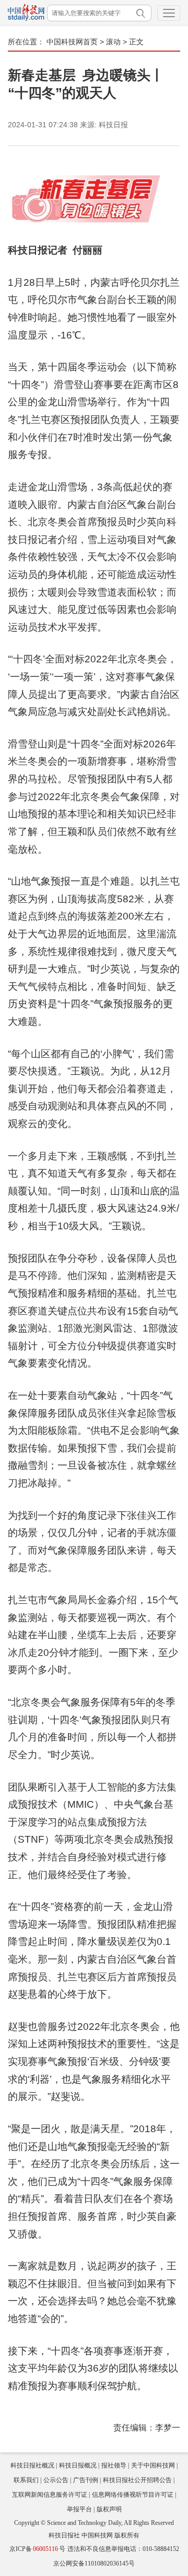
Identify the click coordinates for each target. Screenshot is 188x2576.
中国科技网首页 (72, 42)
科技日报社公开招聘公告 (137, 2480)
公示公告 (56, 2480)
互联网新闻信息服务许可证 (50, 2495)
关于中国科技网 (153, 2465)
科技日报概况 (78, 2465)
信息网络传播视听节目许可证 (133, 2495)
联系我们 (26, 2480)
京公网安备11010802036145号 (94, 2563)
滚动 (113, 42)
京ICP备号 (37, 2549)
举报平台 (79, 2509)
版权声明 (109, 2509)
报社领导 (114, 2465)
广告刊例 (86, 2480)
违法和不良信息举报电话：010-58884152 (123, 2549)
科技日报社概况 (32, 2465)
